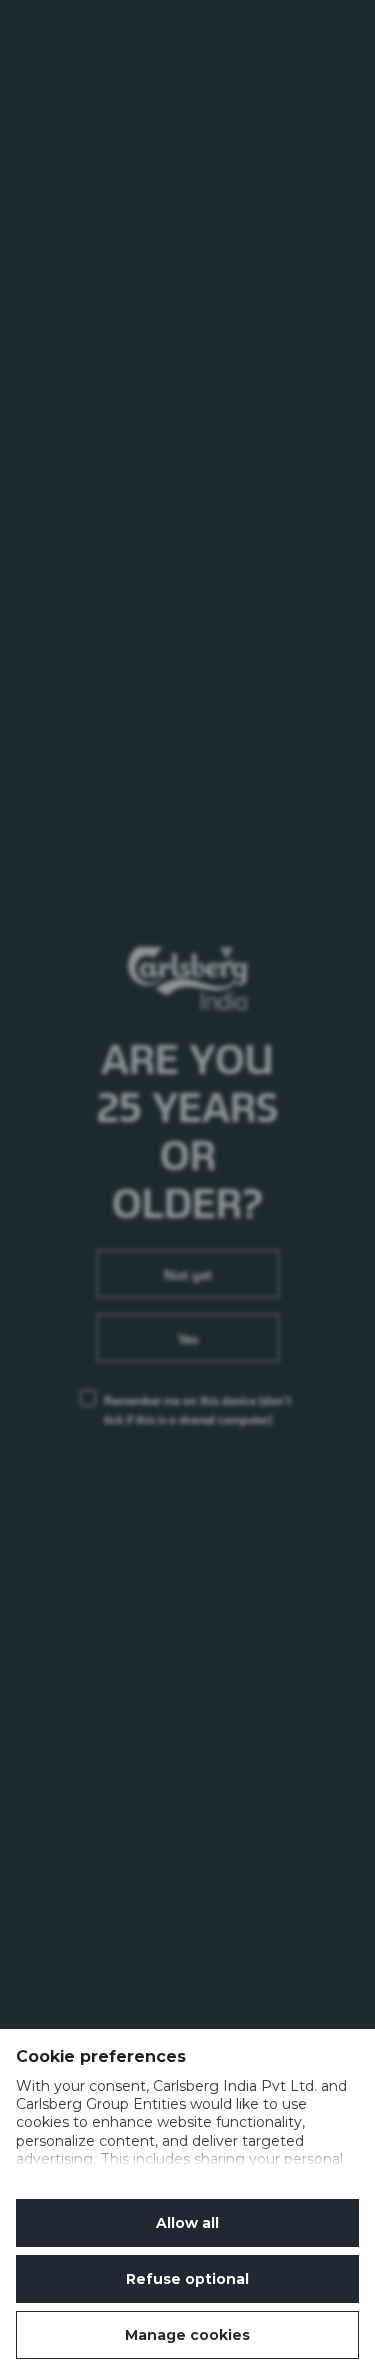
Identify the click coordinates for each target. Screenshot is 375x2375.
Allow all (187, 2223)
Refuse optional (187, 2279)
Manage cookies (187, 2335)
